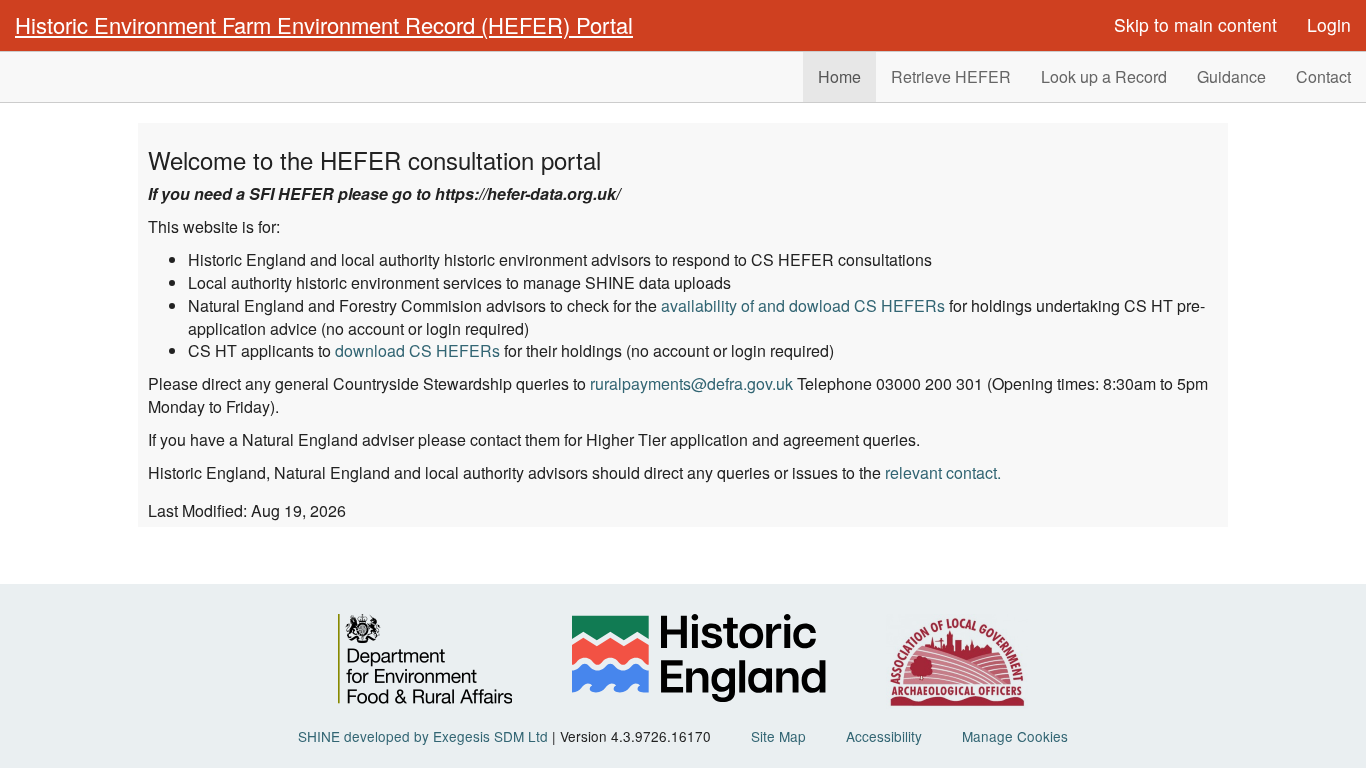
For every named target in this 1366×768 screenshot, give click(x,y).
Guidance (1231, 76)
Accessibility (884, 736)
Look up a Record (1104, 76)
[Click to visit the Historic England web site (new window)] (698, 661)
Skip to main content (1195, 24)
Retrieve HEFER (951, 76)
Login (1329, 24)
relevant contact (941, 472)
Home (839, 76)
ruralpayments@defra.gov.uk (691, 383)
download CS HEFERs (417, 350)
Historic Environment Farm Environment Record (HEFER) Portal (324, 24)
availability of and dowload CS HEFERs (803, 305)
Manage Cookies (1015, 736)
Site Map (778, 736)
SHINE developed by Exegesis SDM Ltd (423, 736)
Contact (1323, 76)
